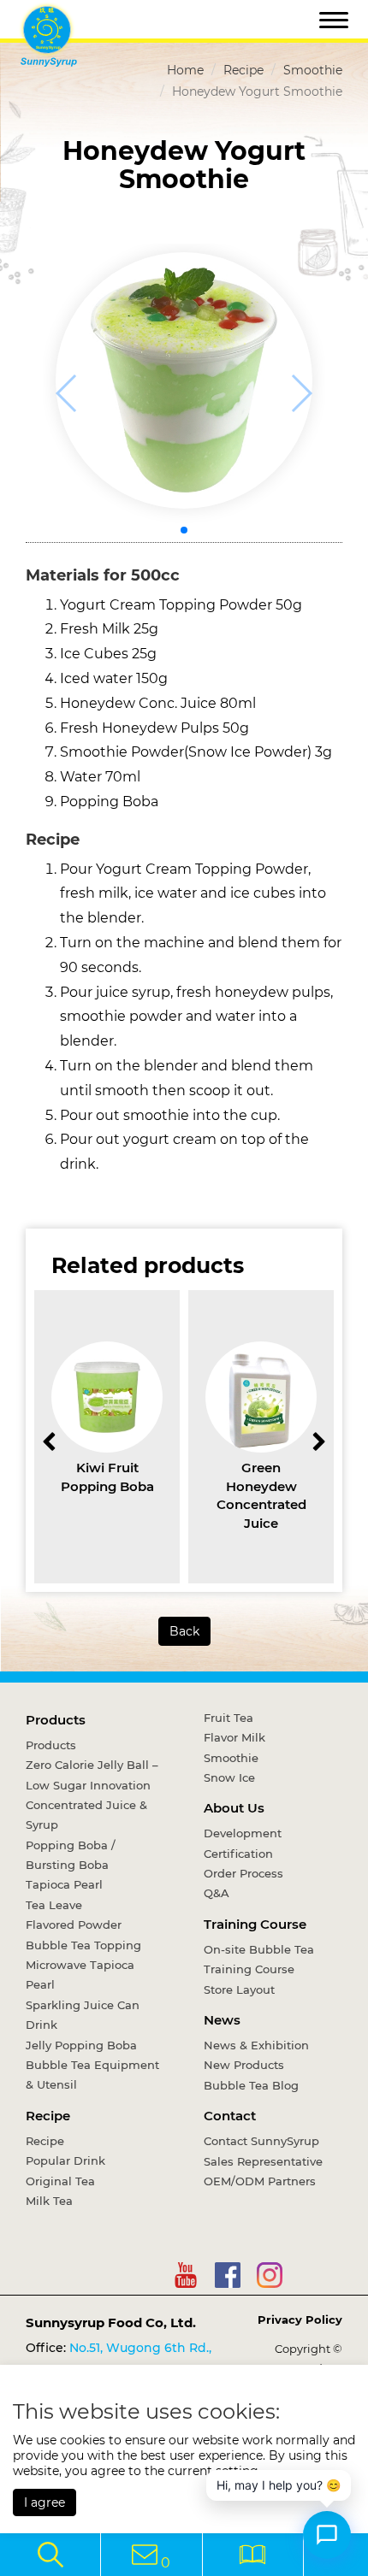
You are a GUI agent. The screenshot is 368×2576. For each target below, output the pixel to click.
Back (184, 1631)
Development (243, 1833)
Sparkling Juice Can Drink (83, 2015)
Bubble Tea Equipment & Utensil (92, 2075)
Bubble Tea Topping (83, 1945)
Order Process (243, 1873)
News (222, 2020)
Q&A (217, 1893)
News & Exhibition (256, 2045)
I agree (45, 2502)
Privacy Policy (300, 2320)
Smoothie (313, 70)
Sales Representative (263, 2161)
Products (56, 1720)
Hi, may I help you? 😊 (279, 2485)
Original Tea (60, 2181)
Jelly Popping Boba (81, 2045)
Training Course (255, 1924)
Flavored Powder (74, 1925)
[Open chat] (327, 2535)
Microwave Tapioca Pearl (80, 1975)
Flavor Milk (234, 1737)
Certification (238, 1854)
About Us (234, 1808)
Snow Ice (229, 1777)
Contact (230, 2116)
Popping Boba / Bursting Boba (71, 1855)
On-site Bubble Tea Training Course (259, 1959)
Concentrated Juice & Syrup (86, 1815)
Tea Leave (54, 1905)
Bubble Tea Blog (251, 2085)
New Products (244, 2065)
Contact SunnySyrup (261, 2141)
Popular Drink (65, 2160)
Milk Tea (49, 2201)
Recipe (243, 70)
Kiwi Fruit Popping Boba (107, 1477)
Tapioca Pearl (64, 1884)
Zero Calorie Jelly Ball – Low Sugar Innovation (92, 1774)
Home (185, 70)
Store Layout (239, 1989)
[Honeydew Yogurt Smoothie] (184, 380)
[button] (184, 530)
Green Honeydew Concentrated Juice (261, 1495)
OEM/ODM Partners (260, 2181)
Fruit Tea (229, 1718)
